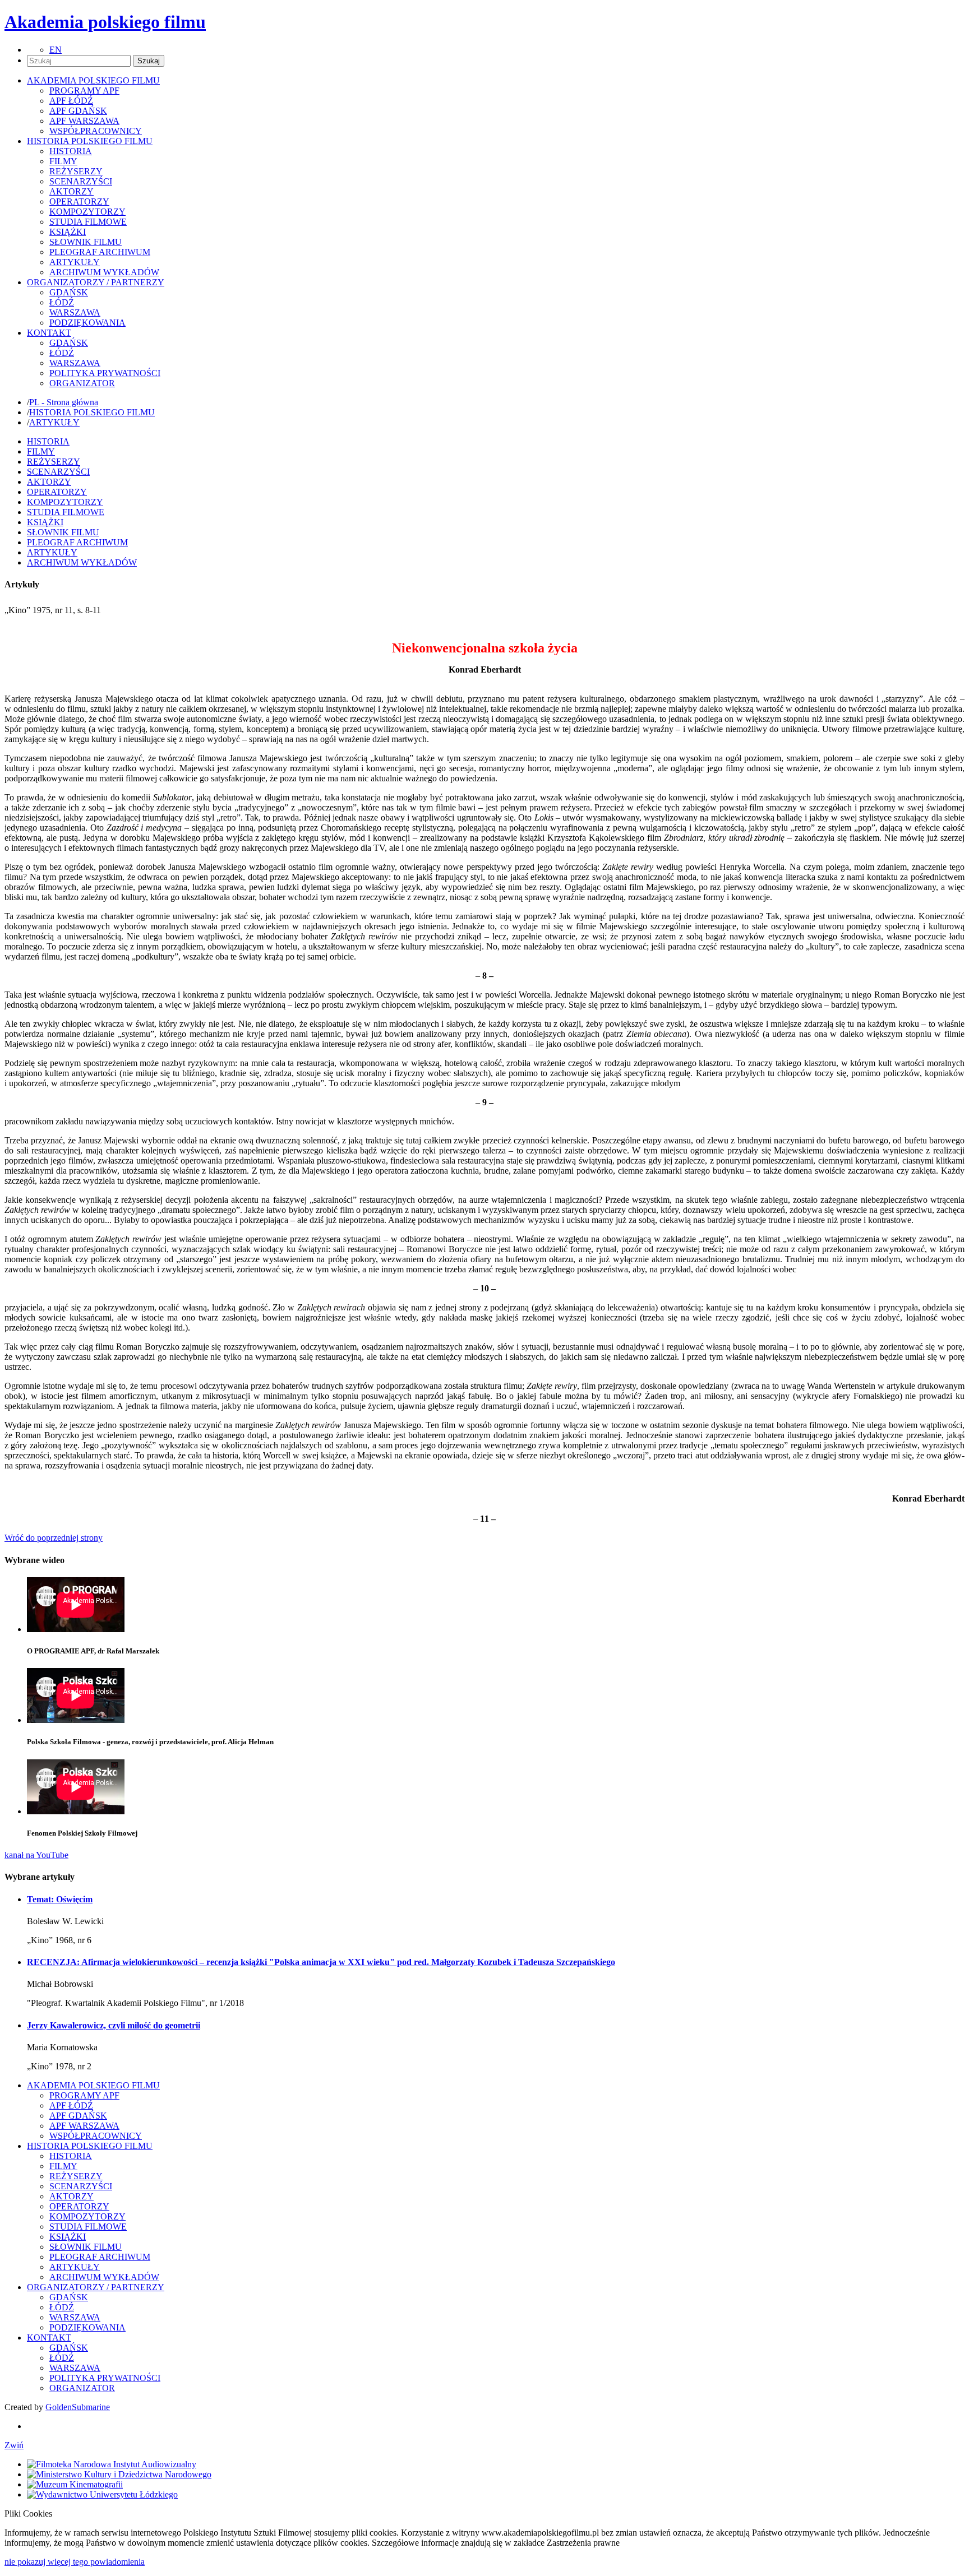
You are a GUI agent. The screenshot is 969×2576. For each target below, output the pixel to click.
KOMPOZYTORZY (87, 212)
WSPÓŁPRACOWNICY (96, 131)
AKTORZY (71, 191)
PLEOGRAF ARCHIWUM (100, 252)
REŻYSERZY (76, 171)
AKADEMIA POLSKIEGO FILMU (93, 2085)
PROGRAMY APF (84, 91)
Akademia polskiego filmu (105, 22)
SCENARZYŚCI (81, 181)
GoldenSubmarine (78, 2407)
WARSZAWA (75, 312)
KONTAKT (49, 2338)
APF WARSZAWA (84, 121)
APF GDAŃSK (78, 111)
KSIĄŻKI (68, 232)
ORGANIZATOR (82, 383)
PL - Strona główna (64, 402)
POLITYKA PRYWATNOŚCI (105, 373)
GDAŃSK (69, 292)
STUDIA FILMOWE (88, 222)
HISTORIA (71, 151)
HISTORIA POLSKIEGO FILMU (92, 412)
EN (56, 50)
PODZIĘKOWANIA (87, 323)
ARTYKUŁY (75, 262)
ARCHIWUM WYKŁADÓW (104, 272)
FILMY (63, 161)
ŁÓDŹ (62, 302)
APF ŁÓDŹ (71, 101)
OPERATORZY (79, 201)
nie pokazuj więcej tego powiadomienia (75, 2562)
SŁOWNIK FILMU (86, 242)
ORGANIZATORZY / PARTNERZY (96, 2287)
